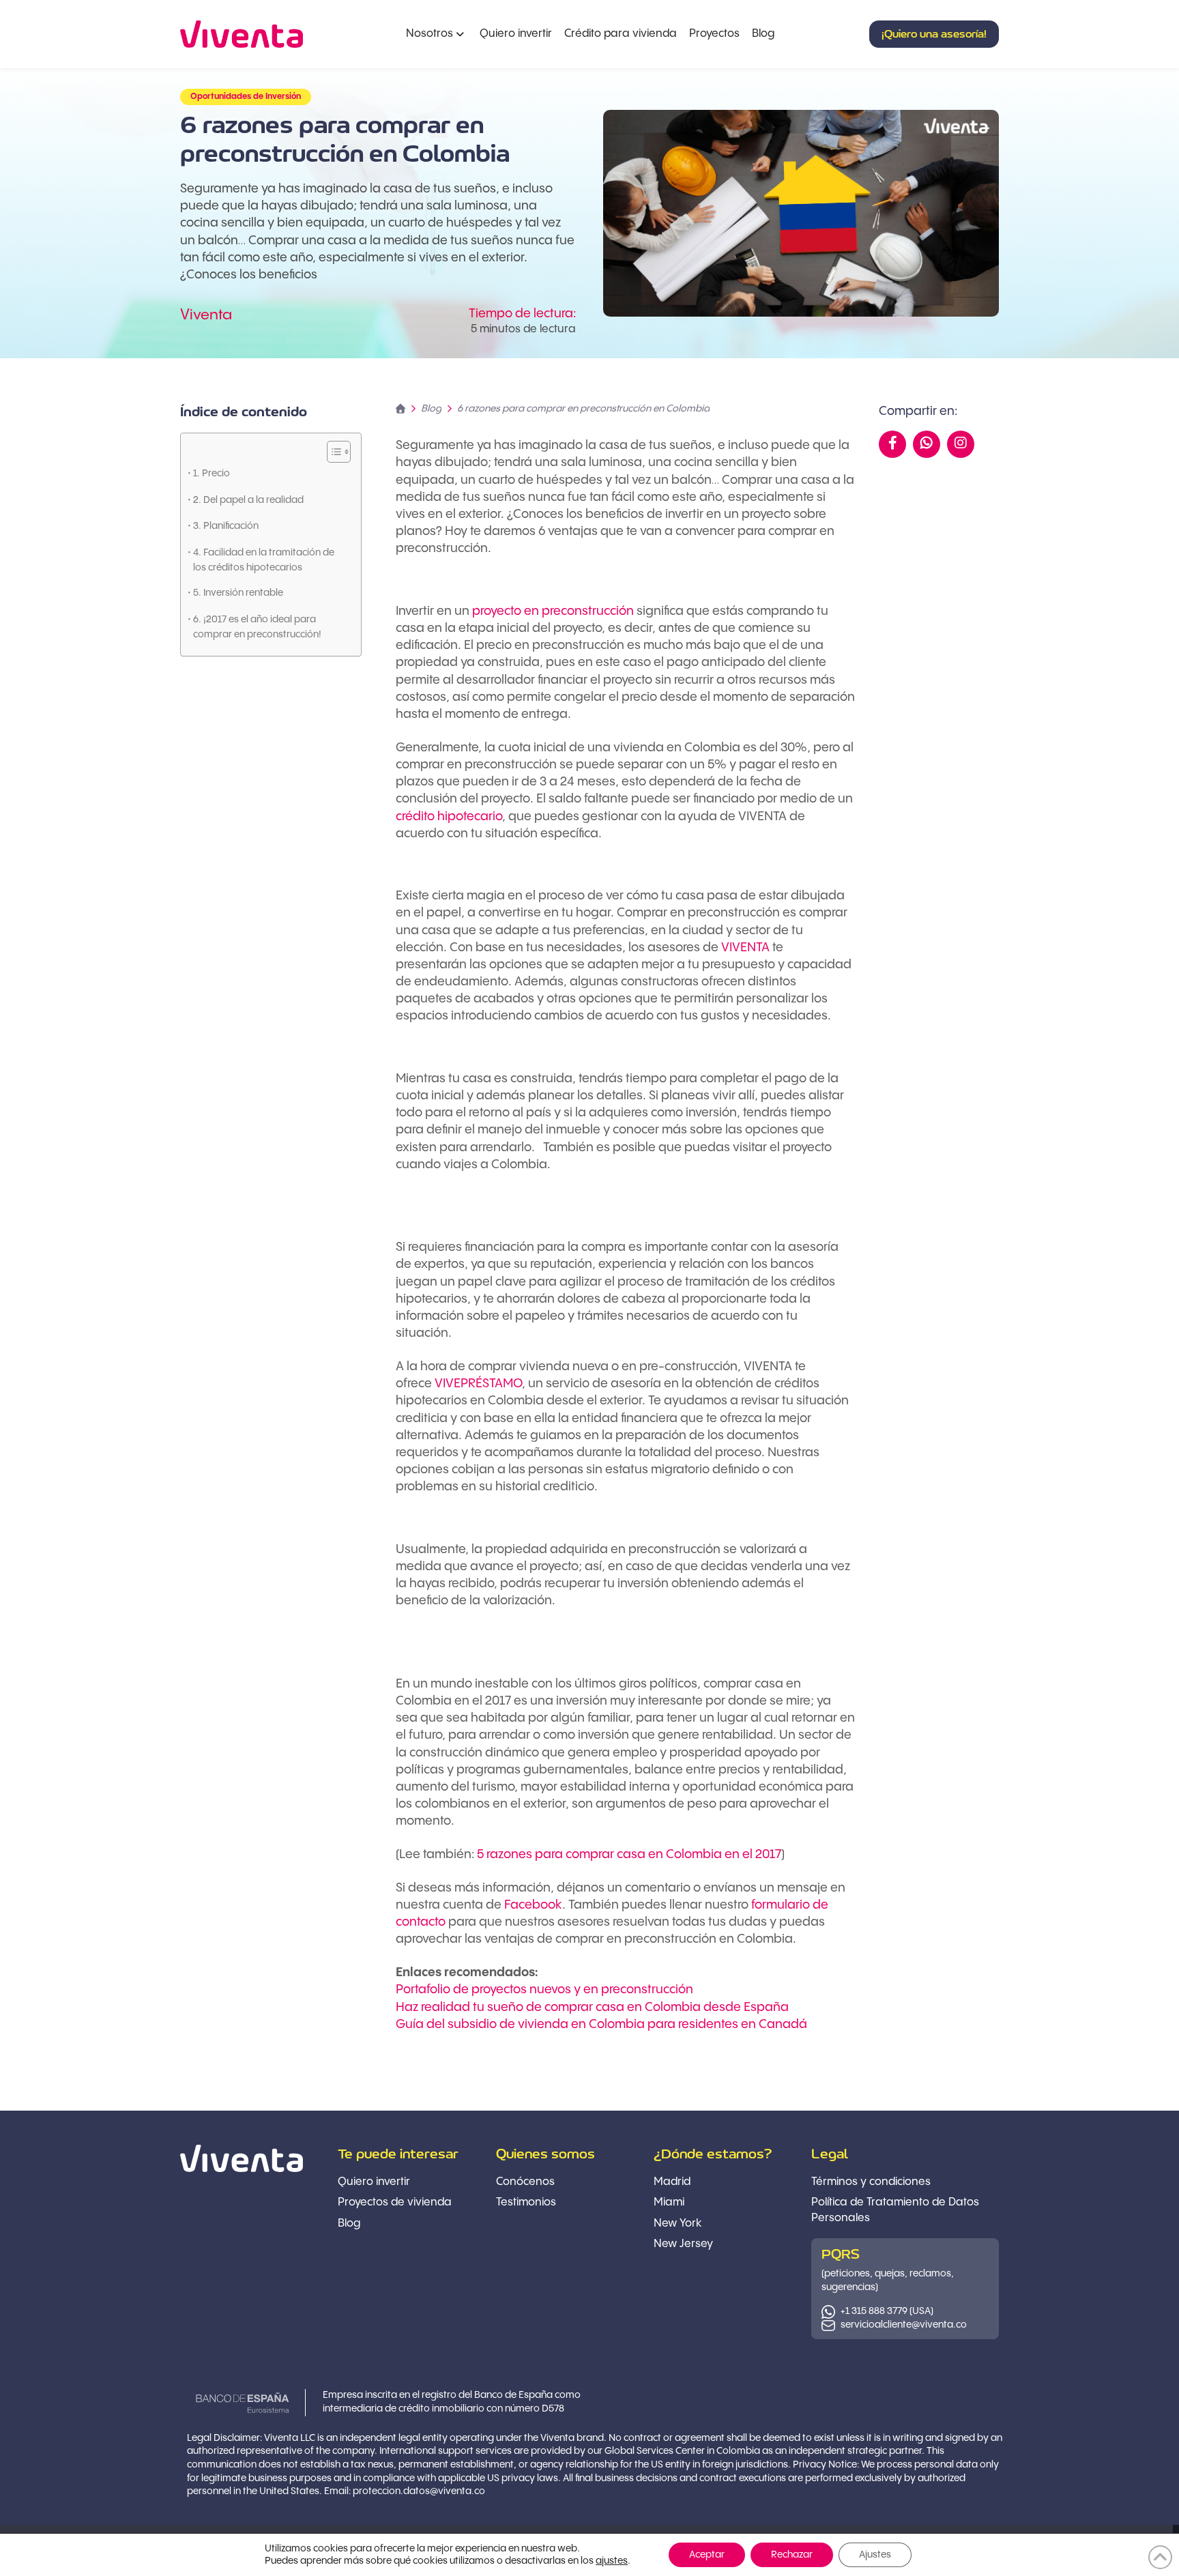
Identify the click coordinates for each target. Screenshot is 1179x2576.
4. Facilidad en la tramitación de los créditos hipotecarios (264, 560)
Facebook (533, 1905)
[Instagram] (961, 444)
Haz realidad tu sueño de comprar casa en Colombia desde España (592, 2007)
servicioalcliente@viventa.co (904, 2325)
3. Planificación (226, 526)
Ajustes (875, 2555)
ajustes (612, 2561)
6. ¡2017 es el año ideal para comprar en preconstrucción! (257, 627)
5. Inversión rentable (238, 593)
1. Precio (212, 474)
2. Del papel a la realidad (248, 500)
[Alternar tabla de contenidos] (332, 452)
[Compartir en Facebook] (893, 444)
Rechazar (792, 2555)
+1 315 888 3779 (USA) (887, 2311)
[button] (934, 34)
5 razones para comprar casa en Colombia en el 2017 (629, 1854)
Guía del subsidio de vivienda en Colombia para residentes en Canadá (601, 2024)
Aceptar (707, 2555)
